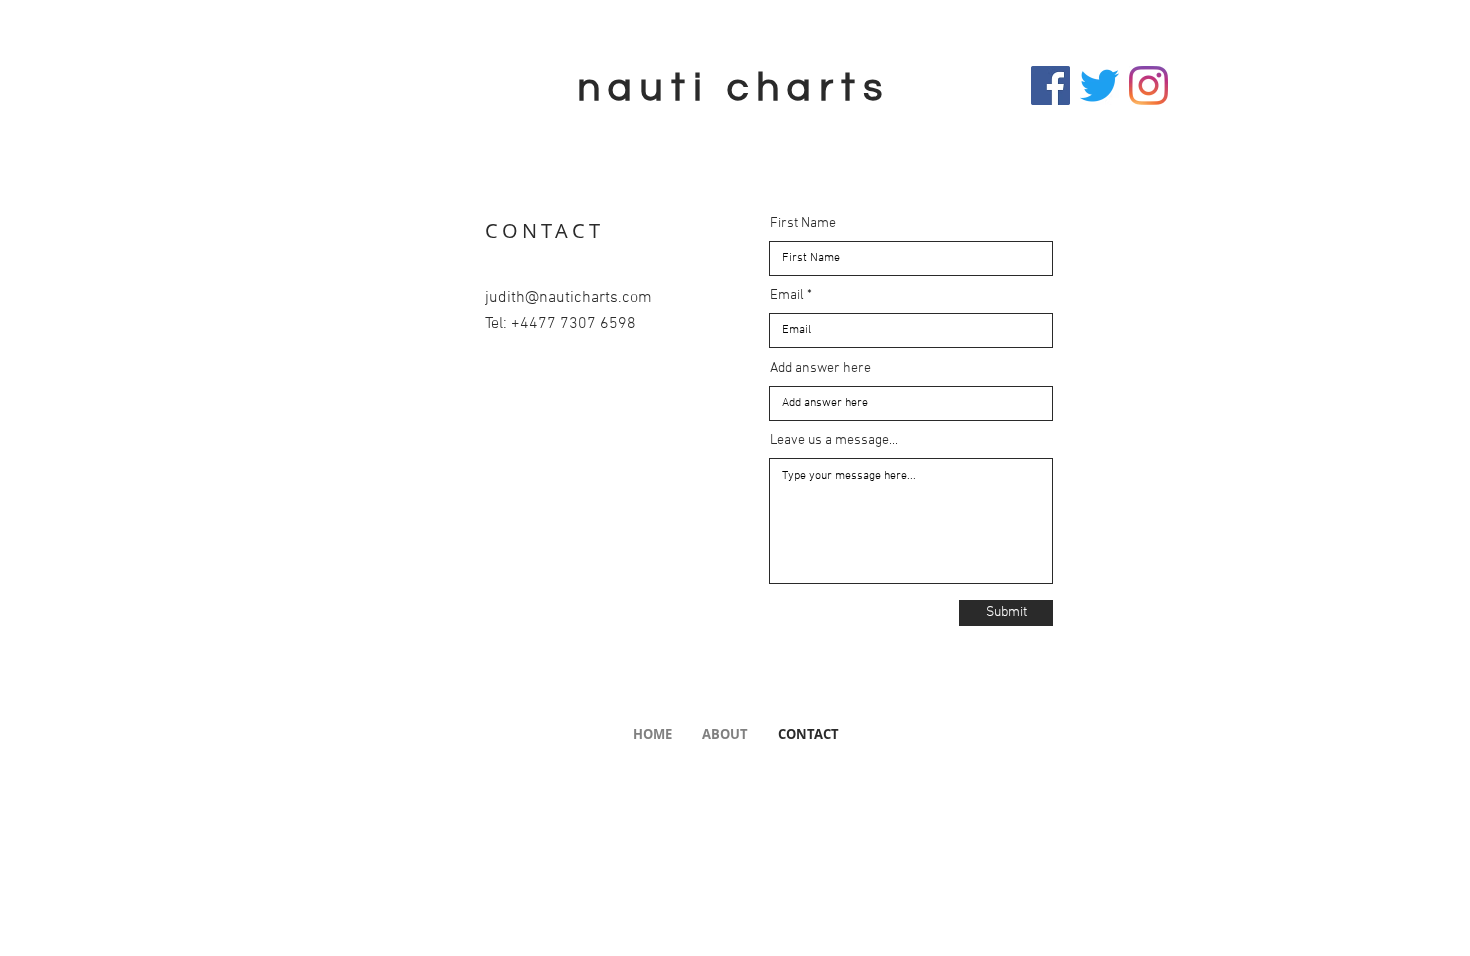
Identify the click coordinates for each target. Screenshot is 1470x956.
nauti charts (733, 87)
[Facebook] (1050, 85)
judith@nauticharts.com (568, 298)
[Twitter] (1099, 85)
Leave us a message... (834, 441)
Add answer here (820, 369)
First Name (803, 224)
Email (787, 296)
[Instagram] (1148, 85)
